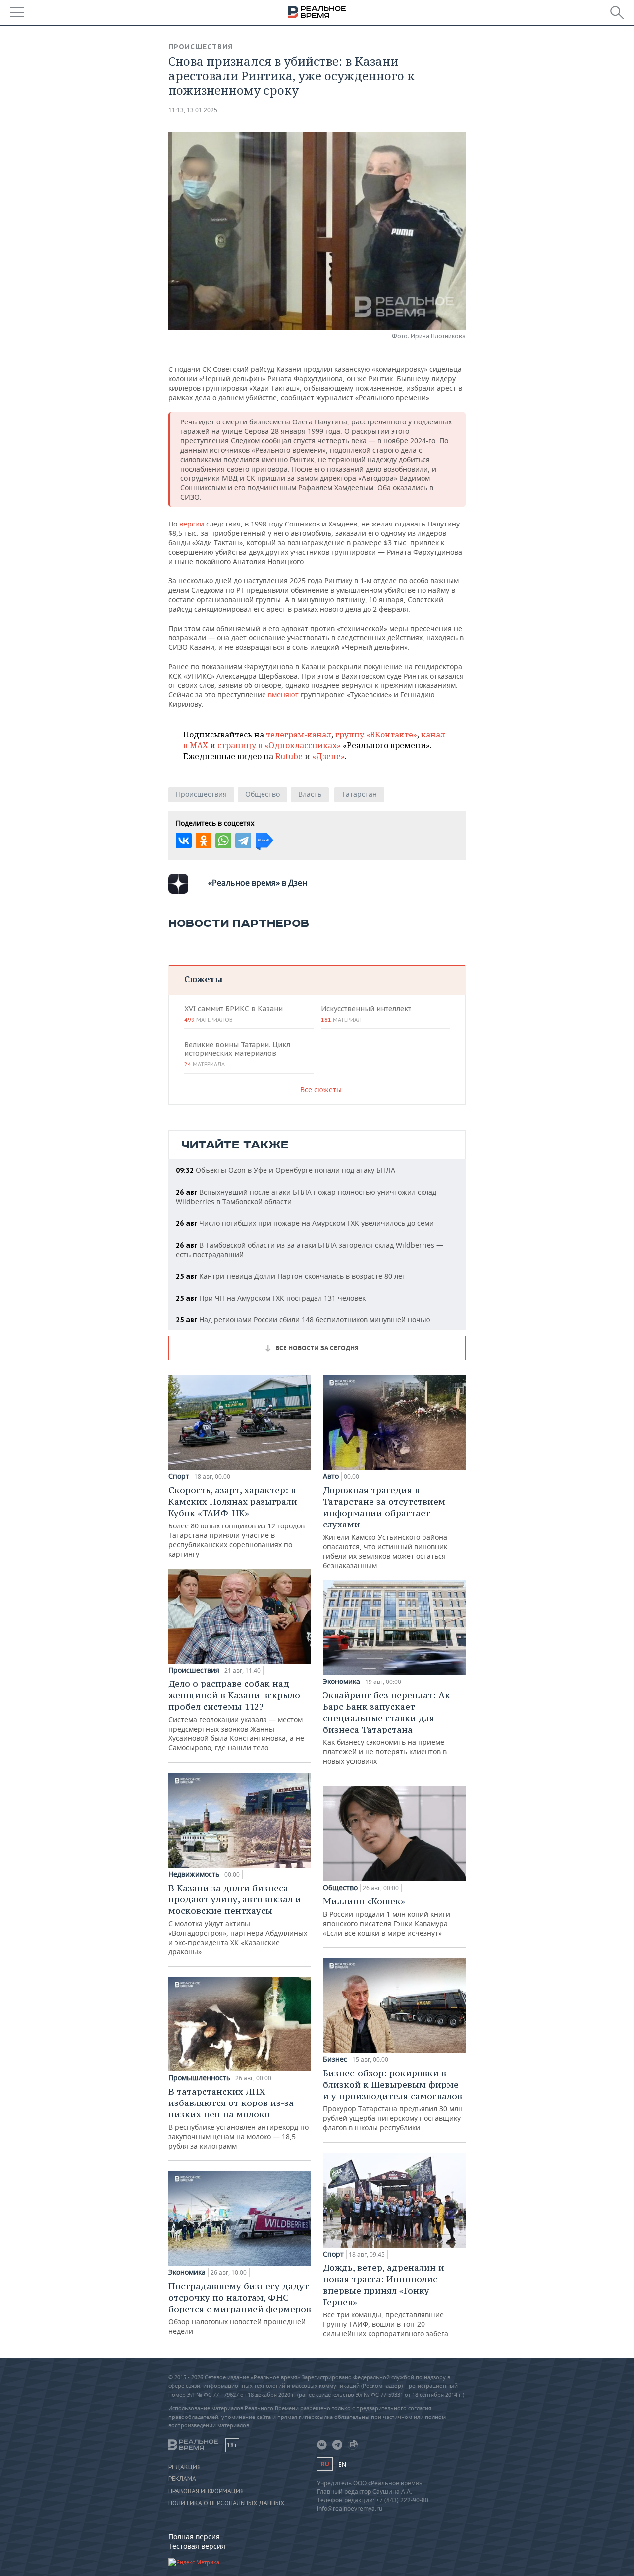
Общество (263, 794)
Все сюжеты (321, 1089)
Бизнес (335, 2059)
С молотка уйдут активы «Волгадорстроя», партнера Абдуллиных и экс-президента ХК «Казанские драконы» (238, 1919)
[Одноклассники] (204, 841)
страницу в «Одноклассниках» (279, 745)
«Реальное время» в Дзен (258, 883)
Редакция (185, 2467)
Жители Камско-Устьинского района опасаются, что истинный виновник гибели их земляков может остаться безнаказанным (385, 1527)
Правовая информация (206, 2491)
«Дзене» (328, 756)
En (342, 2464)
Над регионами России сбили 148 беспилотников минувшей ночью (303, 1320)
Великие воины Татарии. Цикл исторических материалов (237, 1054)
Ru (325, 2464)
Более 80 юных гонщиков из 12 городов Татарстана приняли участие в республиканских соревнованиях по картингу (237, 1522)
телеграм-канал (299, 735)
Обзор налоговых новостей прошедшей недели (240, 2308)
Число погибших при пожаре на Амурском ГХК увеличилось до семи (305, 1223)
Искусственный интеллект (366, 1014)
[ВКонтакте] (184, 841)
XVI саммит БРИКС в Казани (234, 1014)
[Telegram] (243, 841)
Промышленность (199, 2078)
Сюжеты (203, 979)
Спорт (179, 1476)
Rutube (289, 756)
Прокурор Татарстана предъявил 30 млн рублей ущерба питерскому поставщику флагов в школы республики (393, 2100)
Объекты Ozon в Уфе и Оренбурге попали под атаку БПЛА (286, 1170)
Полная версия (194, 2537)
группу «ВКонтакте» (376, 735)
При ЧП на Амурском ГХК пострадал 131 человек (271, 1298)
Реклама (182, 2479)
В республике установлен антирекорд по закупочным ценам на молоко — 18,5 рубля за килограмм (238, 2118)
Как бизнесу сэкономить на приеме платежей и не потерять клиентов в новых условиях (387, 1728)
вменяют (283, 695)
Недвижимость (194, 1874)
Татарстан (359, 794)
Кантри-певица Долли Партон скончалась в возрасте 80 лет (291, 1276)
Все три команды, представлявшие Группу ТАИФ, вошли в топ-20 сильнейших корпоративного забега (386, 2300)
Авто (331, 1476)
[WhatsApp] (223, 841)
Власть (310, 794)
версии (192, 524)
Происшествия (201, 47)
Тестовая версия (197, 2546)
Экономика (187, 2272)
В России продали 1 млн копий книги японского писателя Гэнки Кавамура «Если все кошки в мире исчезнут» (387, 1917)
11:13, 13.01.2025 (193, 110)
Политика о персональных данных (226, 2503)
